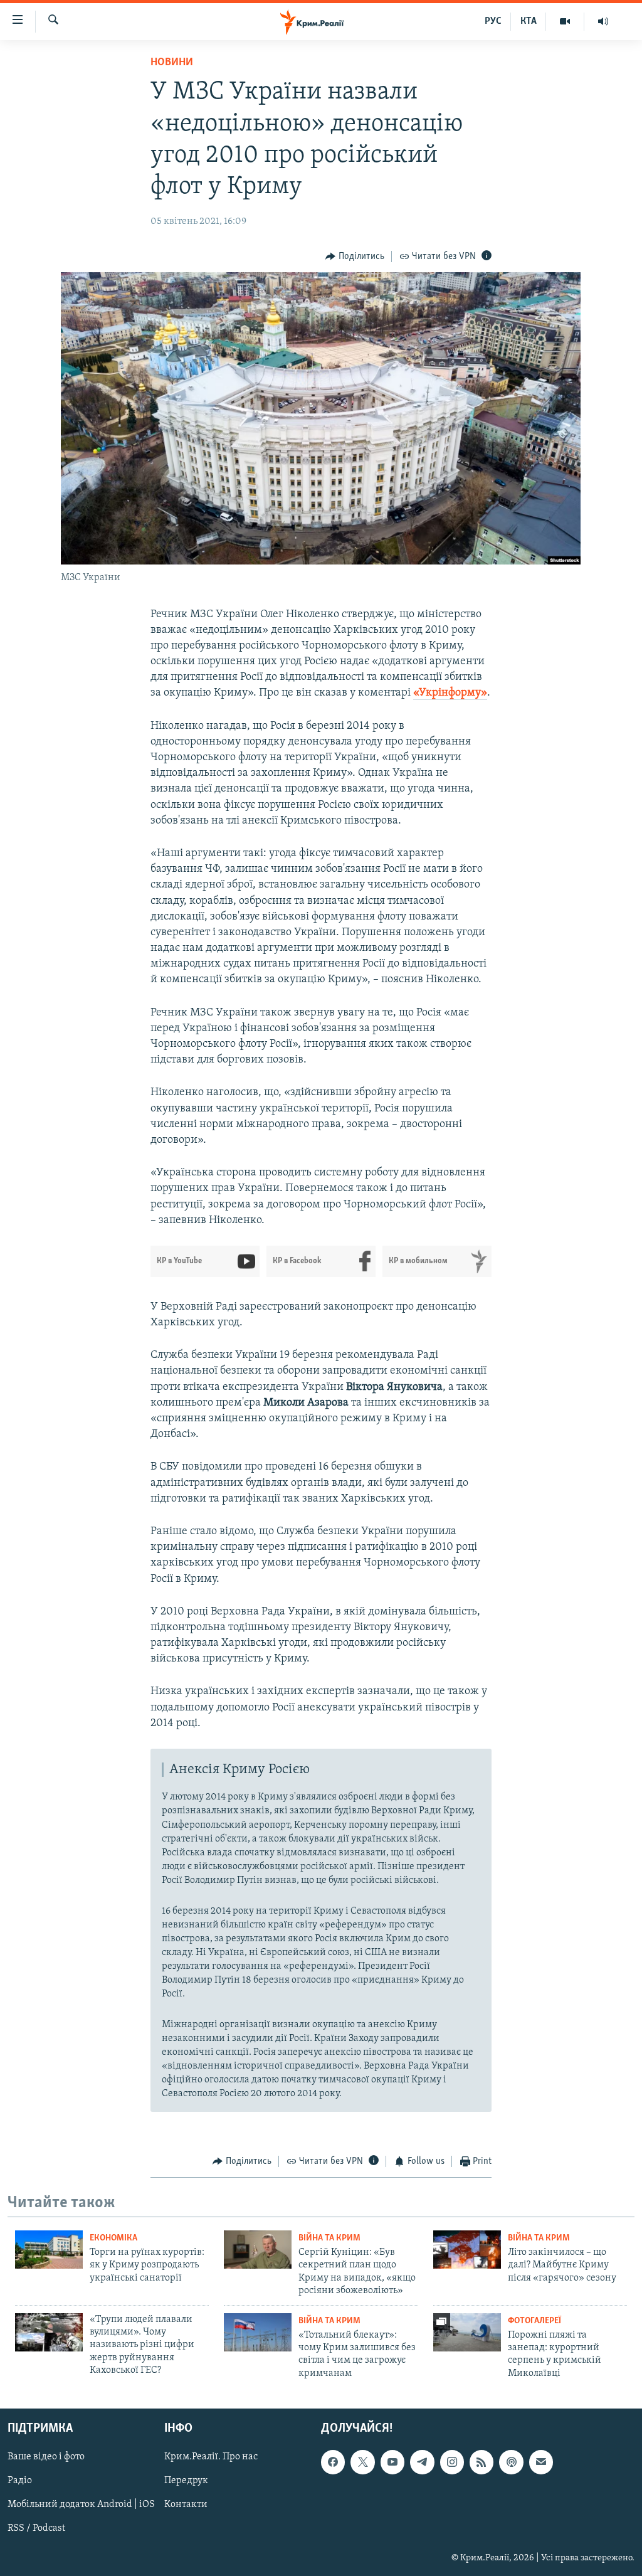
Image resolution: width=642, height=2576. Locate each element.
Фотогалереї (534, 2321)
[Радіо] (603, 21)
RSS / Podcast (36, 2529)
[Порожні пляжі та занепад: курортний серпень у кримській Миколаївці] (467, 2332)
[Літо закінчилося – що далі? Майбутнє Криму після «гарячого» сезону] (467, 2250)
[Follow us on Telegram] (422, 2462)
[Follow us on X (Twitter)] (362, 2462)
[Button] (355, 257)
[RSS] (481, 2462)
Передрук (186, 2481)
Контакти (186, 2505)
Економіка (113, 2238)
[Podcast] (511, 2462)
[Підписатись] (541, 2462)
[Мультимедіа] (565, 21)
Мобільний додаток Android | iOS (81, 2505)
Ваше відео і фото (46, 2457)
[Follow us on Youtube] (392, 2462)
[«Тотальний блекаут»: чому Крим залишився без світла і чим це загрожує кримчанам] (258, 2332)
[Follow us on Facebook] (333, 2462)
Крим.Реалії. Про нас (211, 2457)
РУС (493, 21)
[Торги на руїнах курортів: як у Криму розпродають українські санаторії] (49, 2250)
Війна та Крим (329, 2238)
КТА (529, 21)
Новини (172, 63)
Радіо (20, 2481)
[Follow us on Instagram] (452, 2462)
